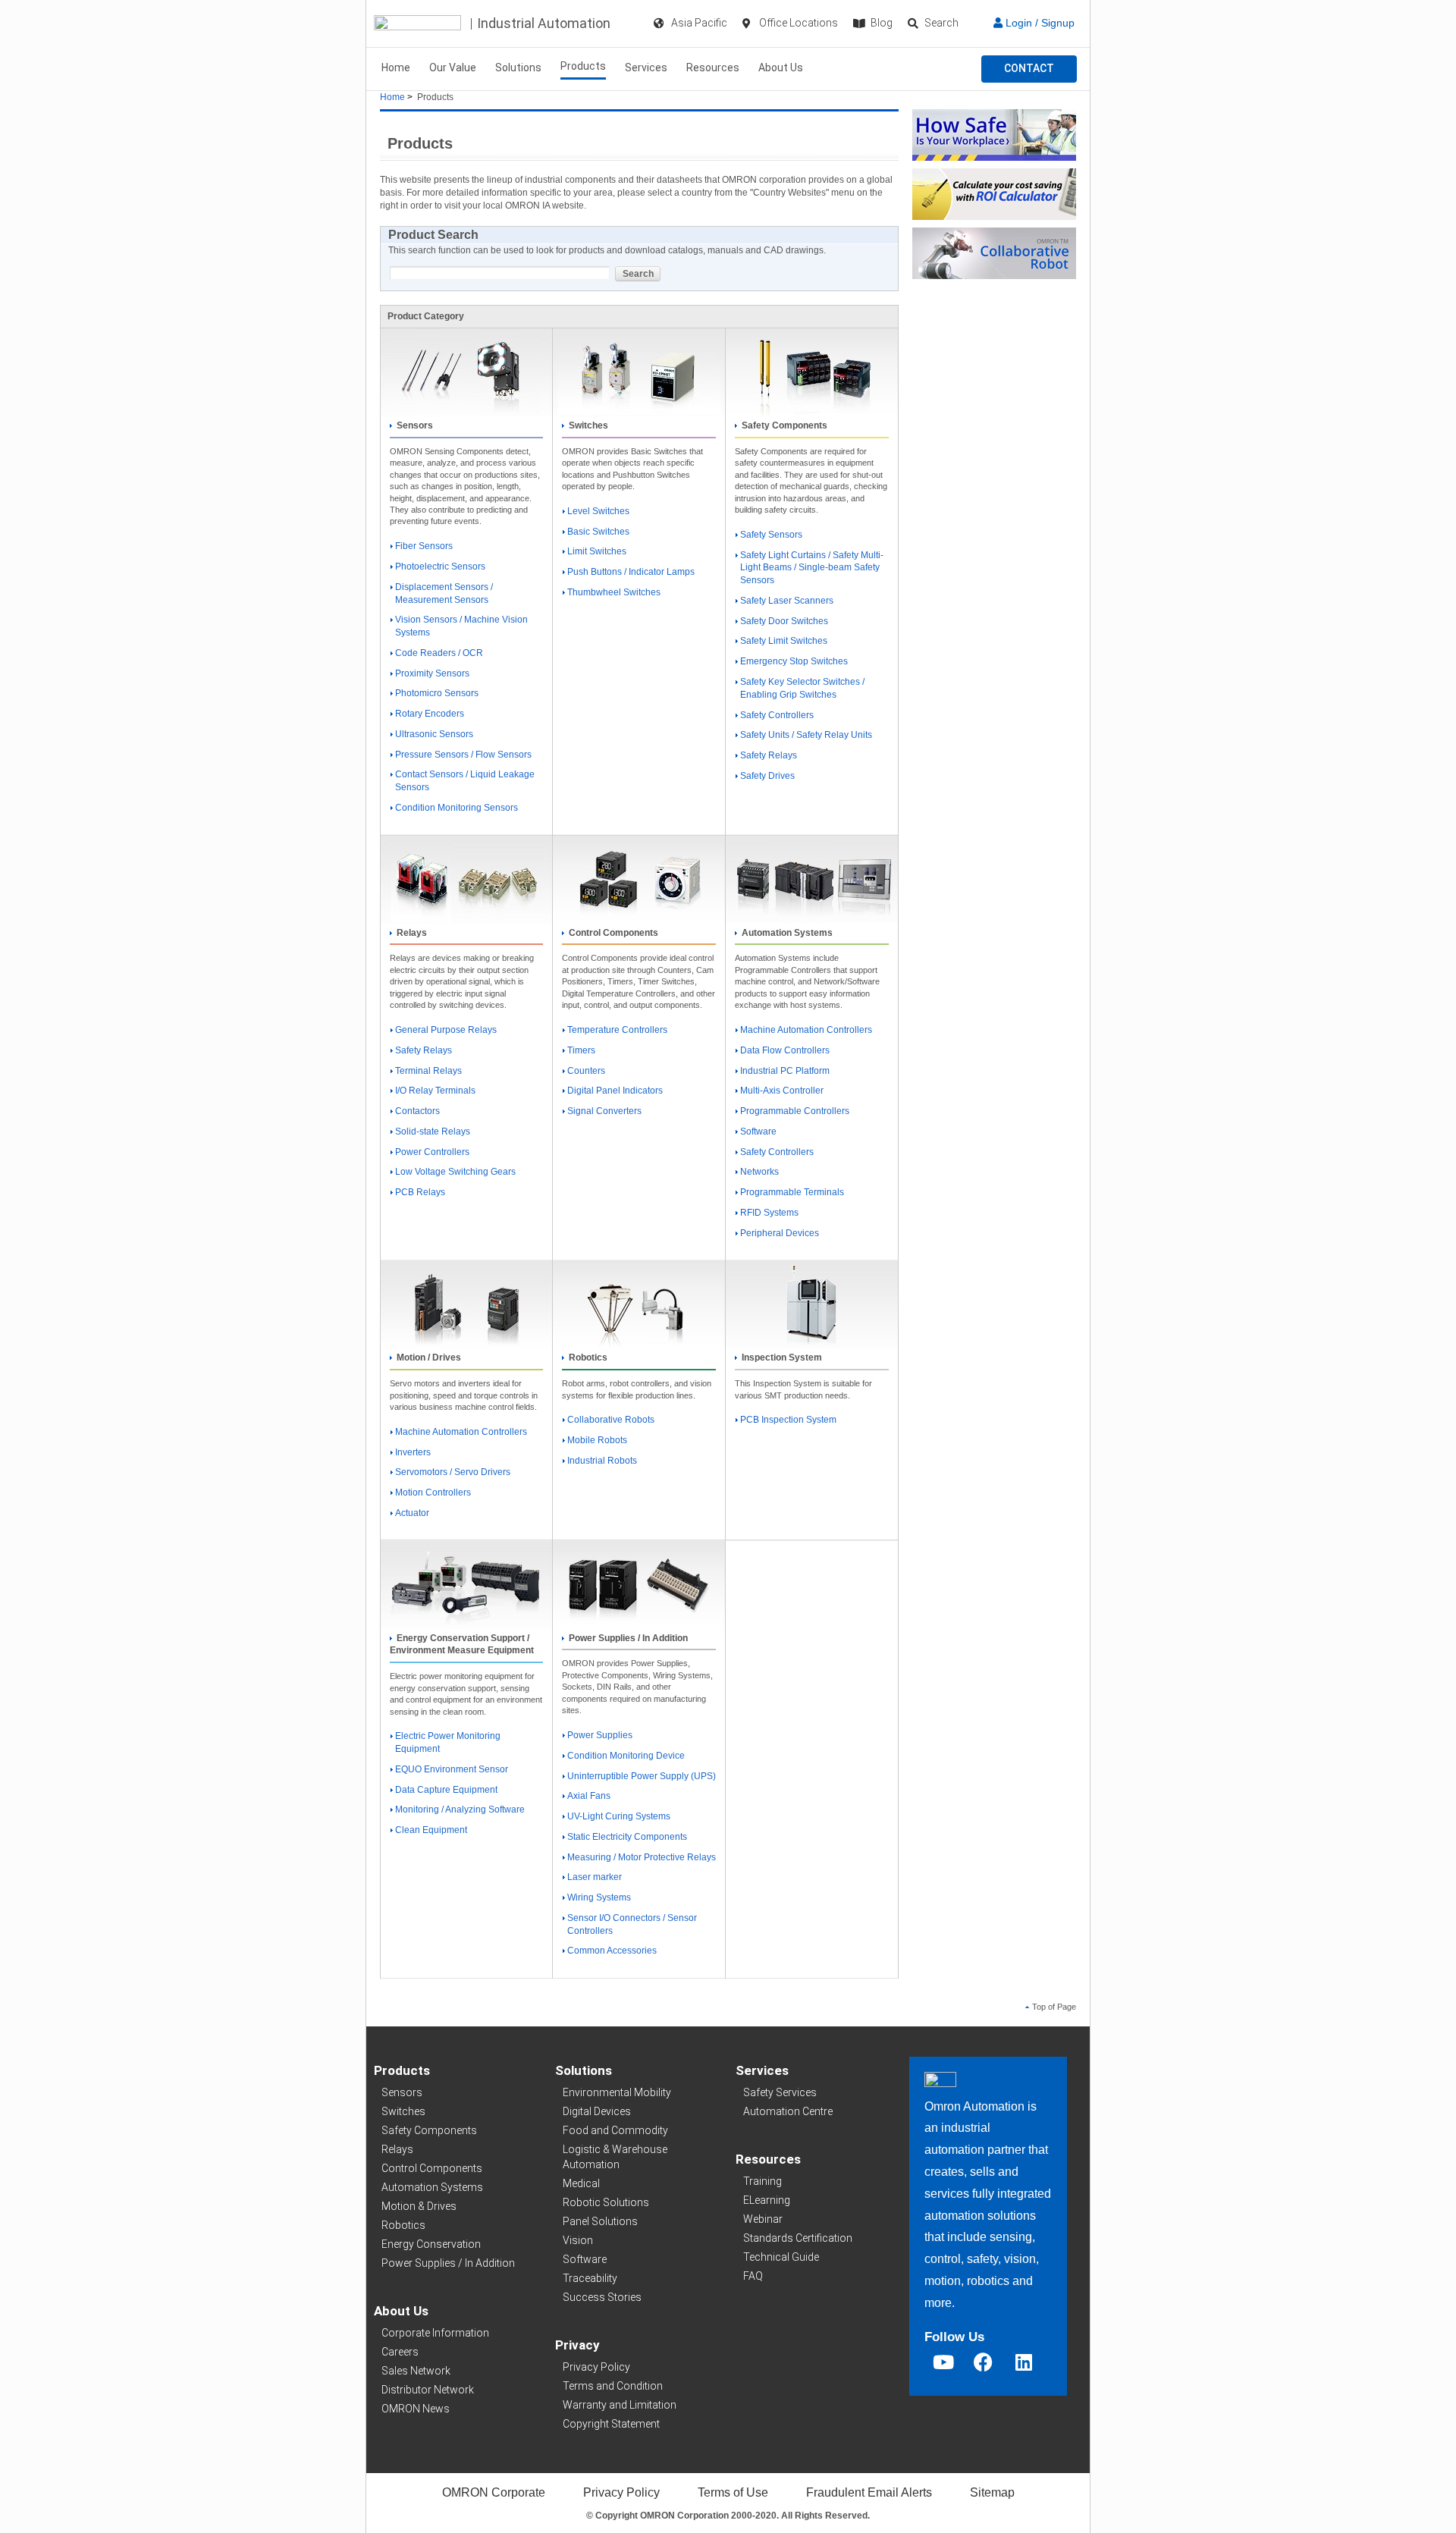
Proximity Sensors (432, 673)
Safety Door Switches (784, 621)
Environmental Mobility (617, 2092)
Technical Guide (781, 2257)
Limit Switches (597, 551)
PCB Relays (420, 1192)
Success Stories (602, 2297)
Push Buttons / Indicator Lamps (631, 572)
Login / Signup (1039, 23)
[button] (1029, 69)
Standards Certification (798, 2238)
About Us (781, 67)
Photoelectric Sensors (440, 567)
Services (646, 67)
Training (763, 2181)
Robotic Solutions (606, 2202)
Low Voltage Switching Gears (455, 1172)
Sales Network (416, 2371)
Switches (403, 2111)
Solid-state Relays (433, 1132)
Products (583, 66)
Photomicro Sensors (437, 693)
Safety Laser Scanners (787, 601)
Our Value (453, 67)
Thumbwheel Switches (614, 592)
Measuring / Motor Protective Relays (642, 1857)
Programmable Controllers (795, 1111)
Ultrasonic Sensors (434, 734)
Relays (397, 2149)
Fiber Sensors (424, 546)
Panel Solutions (600, 2221)
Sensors (402, 2092)
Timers (581, 1050)
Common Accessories (612, 1951)
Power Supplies (600, 1735)
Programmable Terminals (792, 1192)
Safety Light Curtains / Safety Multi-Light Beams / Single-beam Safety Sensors (812, 568)
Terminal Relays (428, 1071)
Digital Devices (597, 2111)
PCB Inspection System (788, 1420)
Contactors (417, 1111)
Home (396, 67)
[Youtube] (943, 2362)
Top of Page (1054, 2007)
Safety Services (780, 2092)
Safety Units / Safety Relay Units (806, 735)
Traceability (590, 2278)
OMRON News (416, 2409)
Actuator (412, 1513)
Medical (581, 2183)
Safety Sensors (771, 535)
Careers (400, 2352)
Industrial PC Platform (785, 1071)
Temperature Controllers (617, 1030)
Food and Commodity (615, 2130)
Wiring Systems (599, 1897)
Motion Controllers (433, 1492)
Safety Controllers (777, 715)
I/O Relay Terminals (435, 1091)
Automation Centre (788, 2111)
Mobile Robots (597, 1440)
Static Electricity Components (627, 1837)
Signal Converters (604, 1111)
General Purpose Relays (446, 1030)
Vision (578, 2240)
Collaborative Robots (611, 1420)
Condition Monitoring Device (626, 1756)
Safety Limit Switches (784, 641)
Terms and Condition (613, 2386)
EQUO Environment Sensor (452, 1769)
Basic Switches (598, 532)
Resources (713, 67)
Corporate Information (435, 2333)
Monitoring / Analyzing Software (460, 1810)
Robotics (403, 2225)
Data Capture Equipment (446, 1790)
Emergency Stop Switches (794, 661)
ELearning (767, 2200)
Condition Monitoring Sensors (457, 808)
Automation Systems (432, 2187)
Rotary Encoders (430, 714)
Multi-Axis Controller (782, 1091)
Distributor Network (428, 2390)
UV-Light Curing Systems (619, 1816)
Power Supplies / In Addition (448, 2263)
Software (758, 1132)
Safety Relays (769, 755)
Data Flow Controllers (785, 1050)
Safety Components (429, 2130)
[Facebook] (984, 2362)
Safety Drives (767, 776)
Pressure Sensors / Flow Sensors (463, 755)
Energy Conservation (431, 2244)
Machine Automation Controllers (806, 1030)
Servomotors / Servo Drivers (453, 1472)
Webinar (763, 2219)
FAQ (753, 2276)
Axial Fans (589, 1796)
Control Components (432, 2168)
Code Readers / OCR (439, 653)
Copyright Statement (611, 2424)
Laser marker (595, 1877)
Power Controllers (432, 1152)
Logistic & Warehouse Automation (615, 2157)
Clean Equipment (431, 1830)
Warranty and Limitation (620, 2405)
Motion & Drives (419, 2206)
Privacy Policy (596, 2367)
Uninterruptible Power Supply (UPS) (642, 1776)
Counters (586, 1071)
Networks (759, 1172)
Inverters (413, 1452)
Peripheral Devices (780, 1233)
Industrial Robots (602, 1461)
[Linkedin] (1024, 2362)
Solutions (518, 67)
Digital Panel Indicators (615, 1091)
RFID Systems (769, 1213)
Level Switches (598, 511)
